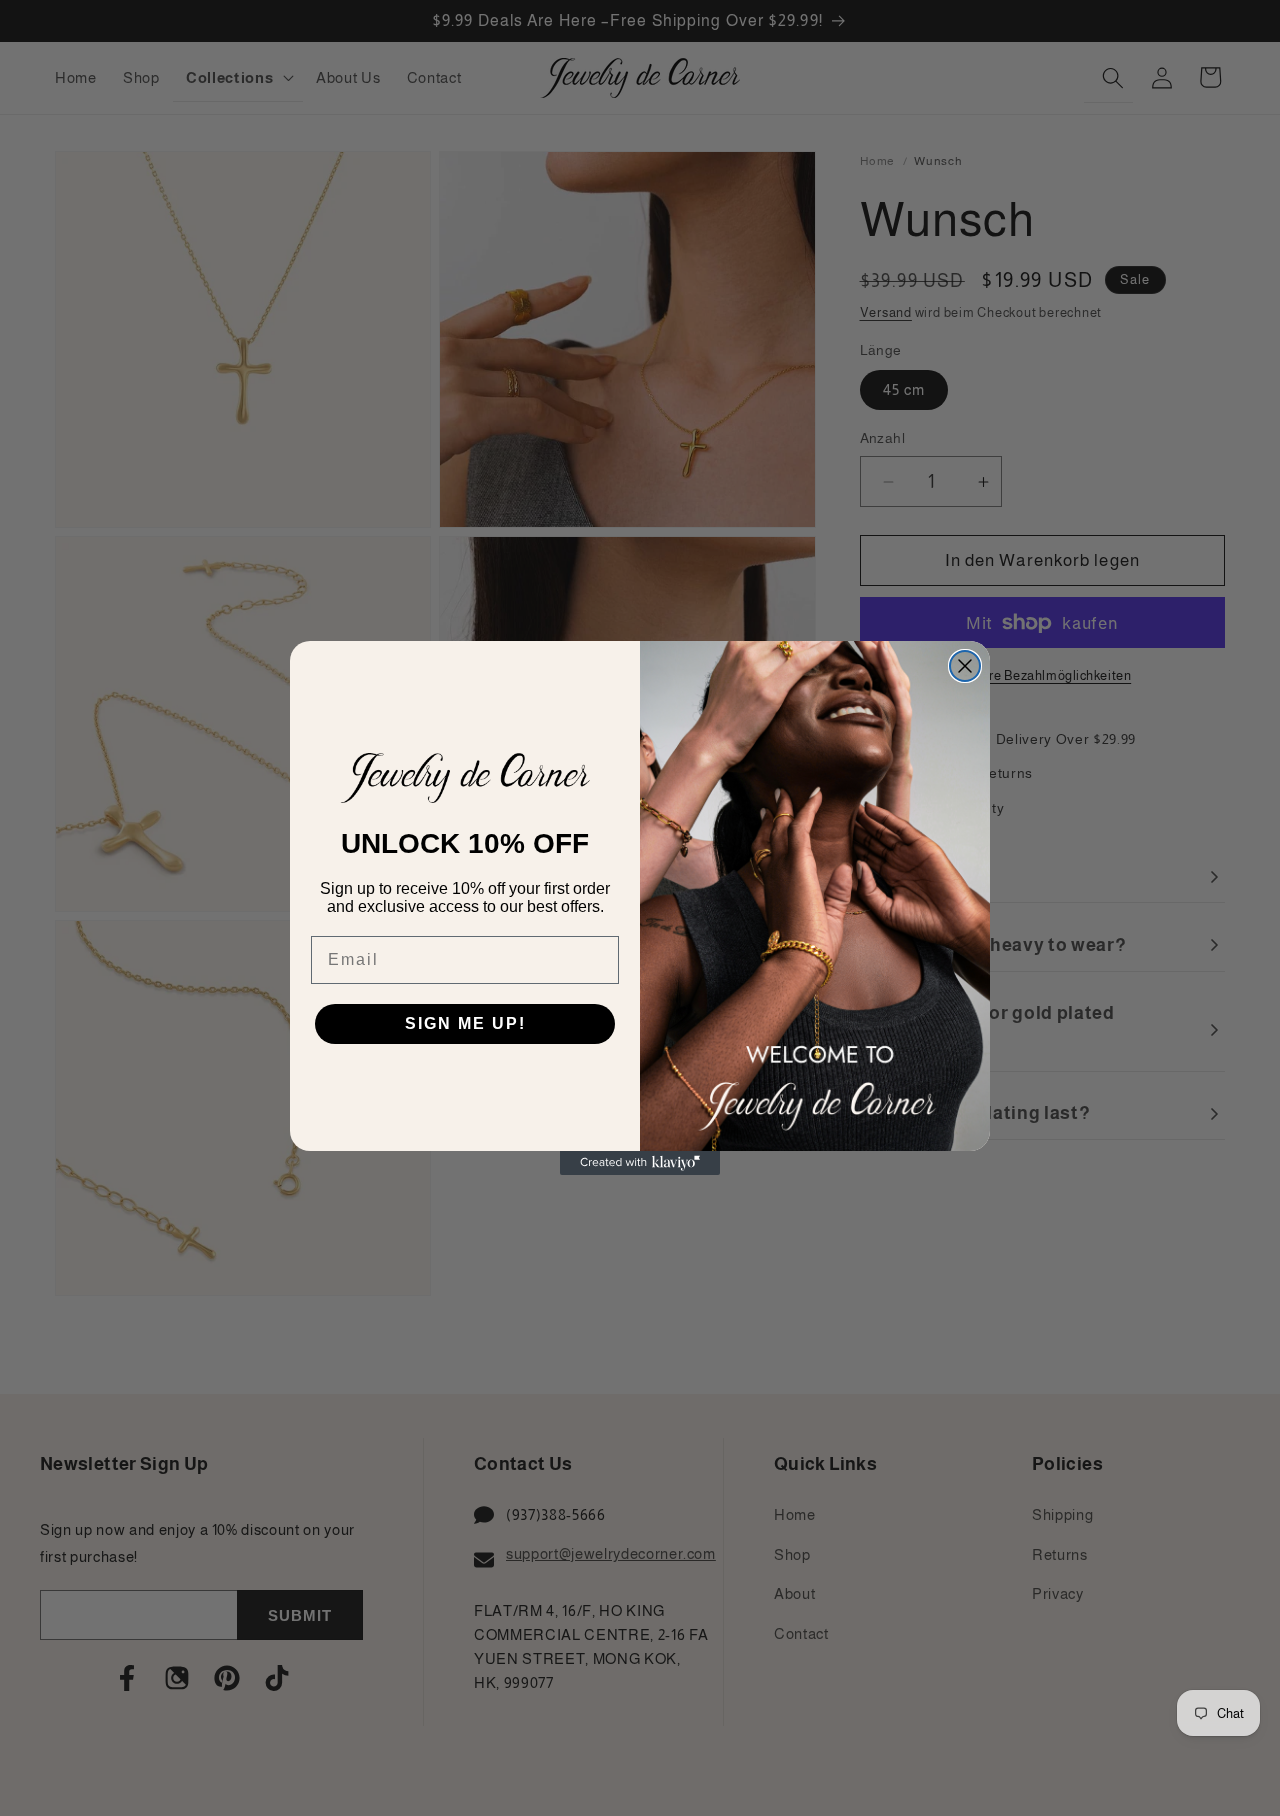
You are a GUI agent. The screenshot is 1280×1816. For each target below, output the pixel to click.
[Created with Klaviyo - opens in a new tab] (640, 1163)
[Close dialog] (965, 666)
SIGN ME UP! (465, 1023)
